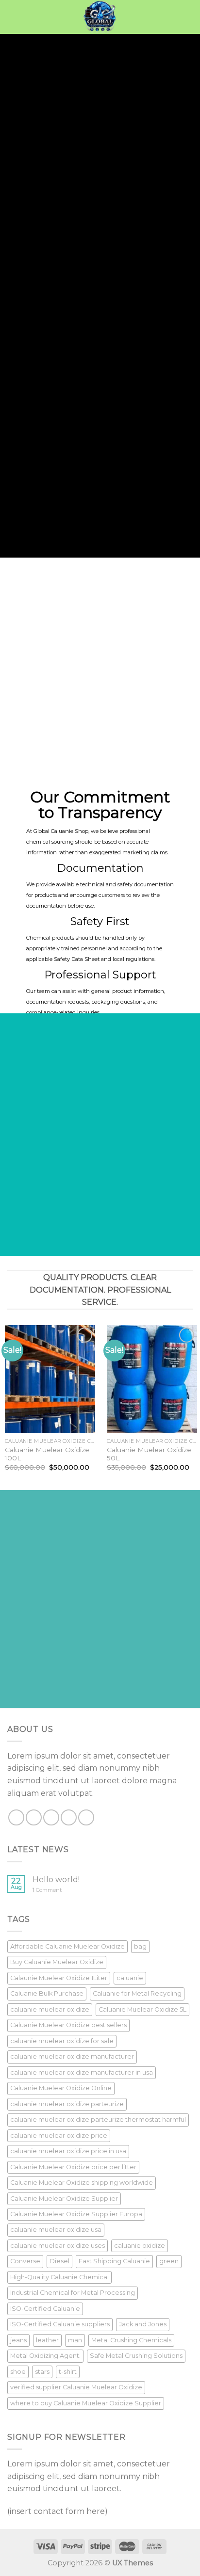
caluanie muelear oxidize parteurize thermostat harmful (98, 2120)
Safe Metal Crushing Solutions (136, 2356)
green (169, 2261)
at (47, 456)
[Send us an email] (69, 1817)
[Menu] (13, 17)
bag (140, 1946)
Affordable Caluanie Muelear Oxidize (67, 1946)
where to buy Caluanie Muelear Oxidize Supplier (86, 2403)
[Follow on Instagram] (34, 1817)
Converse (25, 2261)
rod (107, 382)
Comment (47, 1890)
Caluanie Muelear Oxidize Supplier (64, 2199)
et (125, 448)
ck (110, 456)
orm (7, 151)
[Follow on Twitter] (51, 1817)
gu (47, 168)
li (68, 207)
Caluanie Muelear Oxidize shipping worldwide (82, 2183)
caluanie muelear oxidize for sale (62, 2041)
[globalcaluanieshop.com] (100, 17)
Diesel (59, 2261)
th (35, 181)
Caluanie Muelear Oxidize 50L (149, 1454)
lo (29, 142)
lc (2, 142)
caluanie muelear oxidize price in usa (68, 2151)
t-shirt (68, 2372)
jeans (18, 2340)
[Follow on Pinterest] (86, 1817)
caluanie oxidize (140, 2246)
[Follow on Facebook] (16, 1817)
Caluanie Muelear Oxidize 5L (142, 2009)
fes (47, 439)
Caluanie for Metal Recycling (137, 1993)
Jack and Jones (143, 2324)
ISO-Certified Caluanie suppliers (60, 2324)
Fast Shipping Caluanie (114, 2261)
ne (58, 181)
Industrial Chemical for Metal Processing (73, 2293)
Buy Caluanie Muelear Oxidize (57, 1962)
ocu (73, 199)
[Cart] (188, 17)
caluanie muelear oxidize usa (56, 2230)
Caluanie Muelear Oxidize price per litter (73, 2167)
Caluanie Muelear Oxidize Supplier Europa (76, 2214)
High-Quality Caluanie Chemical (59, 2277)
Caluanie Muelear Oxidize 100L (47, 1454)
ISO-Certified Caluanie (45, 2309)
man (75, 2340)
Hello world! (56, 1880)
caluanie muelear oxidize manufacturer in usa (82, 2072)
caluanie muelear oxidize (50, 2009)
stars (42, 2372)
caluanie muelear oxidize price (59, 2136)
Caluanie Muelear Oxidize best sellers (68, 2025)
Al (54, 478)
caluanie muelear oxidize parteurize (67, 2104)
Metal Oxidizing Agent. (45, 2356)
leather (47, 2340)
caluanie (130, 1978)
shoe (18, 2372)
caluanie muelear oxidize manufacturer (72, 2056)
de (11, 181)
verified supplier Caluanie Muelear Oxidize (76, 2387)
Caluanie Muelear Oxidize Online (61, 2088)
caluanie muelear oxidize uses (58, 2246)
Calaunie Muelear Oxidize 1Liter (59, 1978)
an (55, 142)
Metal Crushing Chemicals (131, 2340)
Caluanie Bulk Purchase (47, 1993)
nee (7, 190)
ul (152, 408)
